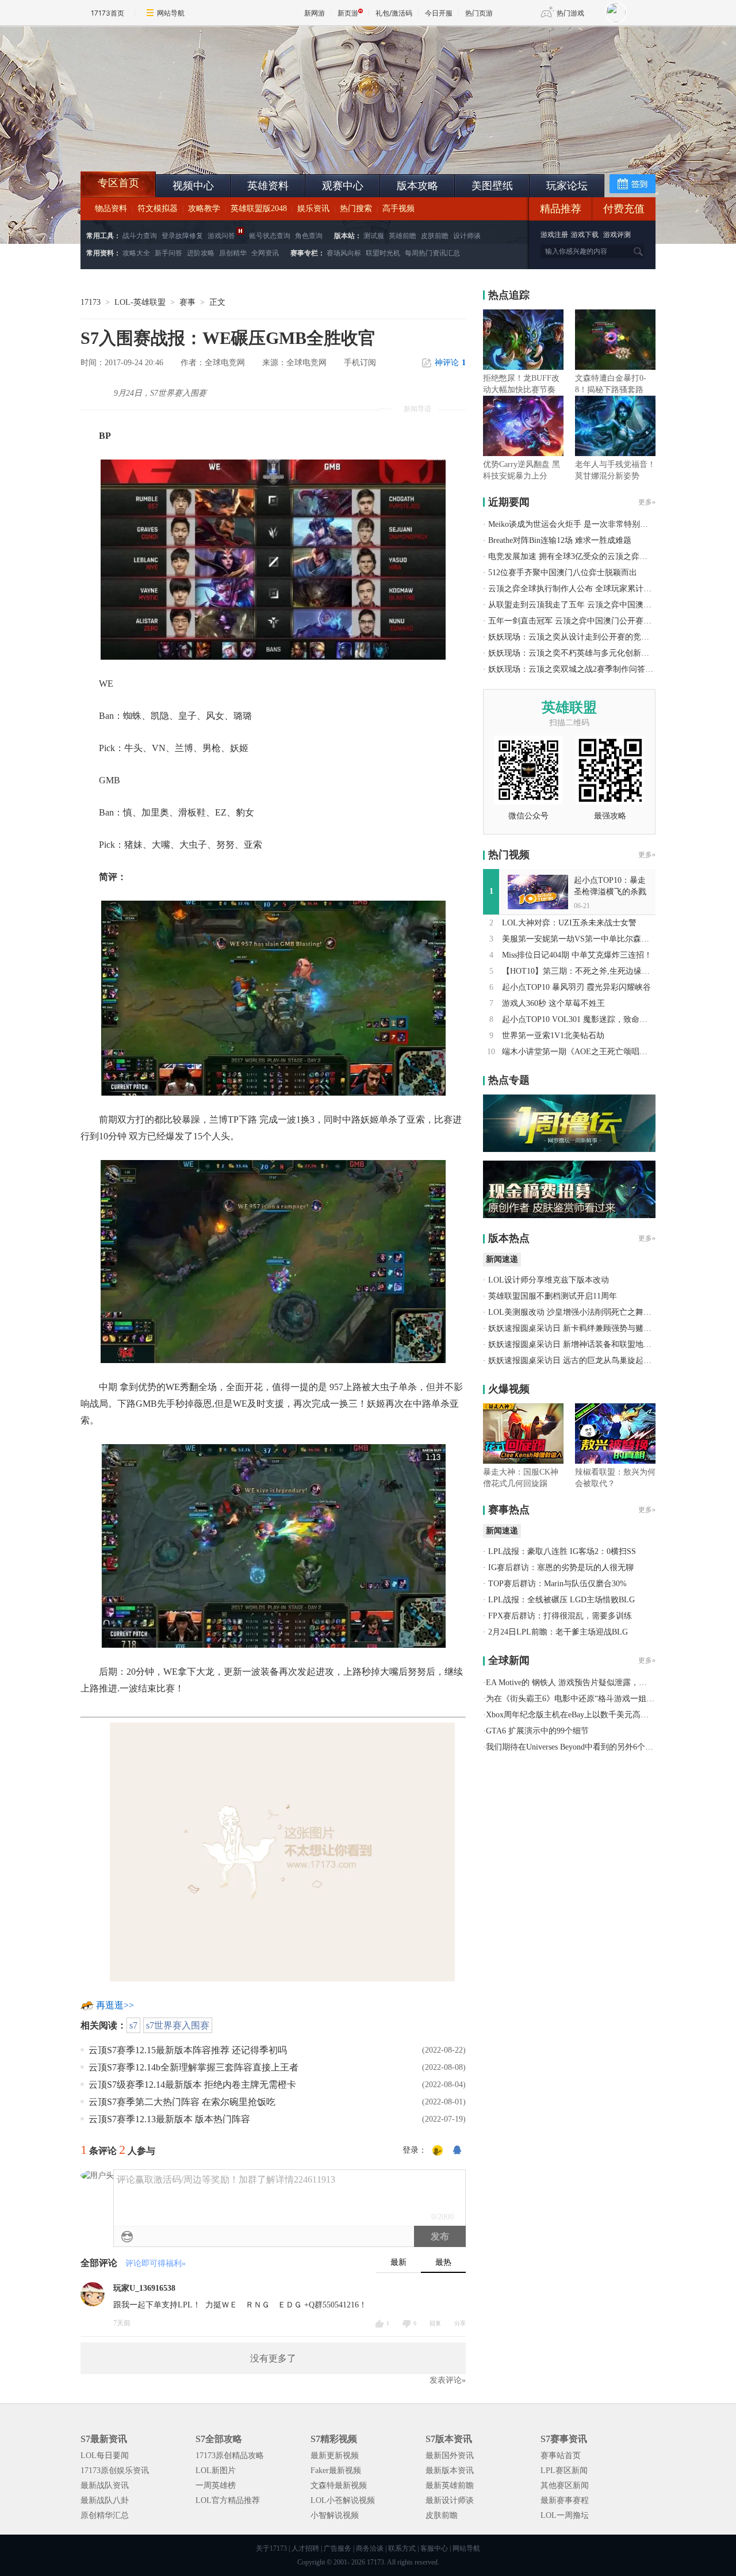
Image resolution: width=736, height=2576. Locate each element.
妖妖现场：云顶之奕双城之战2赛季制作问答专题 (575, 669)
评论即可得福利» (156, 2263)
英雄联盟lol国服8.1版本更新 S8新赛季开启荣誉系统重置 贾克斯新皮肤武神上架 (170, 144)
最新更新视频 (335, 2456)
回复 (435, 2323)
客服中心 (434, 2548)
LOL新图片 (216, 2470)
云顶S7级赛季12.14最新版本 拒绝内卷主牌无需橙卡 (192, 2085)
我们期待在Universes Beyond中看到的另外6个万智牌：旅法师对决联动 (610, 1747)
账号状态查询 (270, 236)
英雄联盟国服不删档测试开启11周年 (553, 1296)
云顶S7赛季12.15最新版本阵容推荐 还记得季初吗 (188, 2050)
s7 (133, 2025)
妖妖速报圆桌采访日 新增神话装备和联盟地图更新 (578, 1344)
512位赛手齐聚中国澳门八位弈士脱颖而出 (563, 573)
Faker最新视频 (336, 2470)
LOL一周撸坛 (565, 2515)
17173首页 (108, 13)
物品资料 (111, 208)
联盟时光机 (383, 253)
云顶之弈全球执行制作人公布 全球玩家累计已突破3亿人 (588, 589)
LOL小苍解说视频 (343, 2500)
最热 (443, 2262)
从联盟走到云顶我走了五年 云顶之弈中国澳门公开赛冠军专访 (598, 605)
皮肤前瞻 (435, 236)
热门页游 (479, 13)
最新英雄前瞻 (450, 2485)
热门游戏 (570, 13)
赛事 (187, 302)
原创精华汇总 (105, 2515)
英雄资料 (268, 186)
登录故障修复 (182, 236)
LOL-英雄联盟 (140, 302)
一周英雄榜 (216, 2485)
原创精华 (233, 253)
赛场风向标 (344, 253)
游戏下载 (585, 235)
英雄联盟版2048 (259, 208)
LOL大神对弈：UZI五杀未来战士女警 (569, 923)
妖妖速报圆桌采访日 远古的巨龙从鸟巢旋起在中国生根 (586, 1360)
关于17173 (271, 2548)
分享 (460, 2323)
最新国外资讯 (450, 2456)
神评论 (450, 363)
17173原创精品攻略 (230, 2456)
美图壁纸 (492, 186)
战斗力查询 (140, 236)
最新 (398, 2262)
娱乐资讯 (313, 208)
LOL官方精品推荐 (228, 2500)
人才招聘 (305, 2548)
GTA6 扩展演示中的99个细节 (537, 1731)
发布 (440, 2236)
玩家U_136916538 (144, 2288)
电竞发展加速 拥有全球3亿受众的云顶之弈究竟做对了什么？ (596, 556)
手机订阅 (360, 363)
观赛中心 (343, 186)
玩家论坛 (567, 186)
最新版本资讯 (450, 2470)
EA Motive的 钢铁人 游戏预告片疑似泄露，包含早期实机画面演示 (603, 1683)
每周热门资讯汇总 (432, 253)
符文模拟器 (158, 208)
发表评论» (448, 2380)
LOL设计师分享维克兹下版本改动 (549, 1280)
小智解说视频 (335, 2515)
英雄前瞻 (402, 236)
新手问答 (168, 253)
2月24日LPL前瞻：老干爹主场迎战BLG (558, 1632)
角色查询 (309, 236)
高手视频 (398, 208)
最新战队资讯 (105, 2485)
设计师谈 (467, 236)
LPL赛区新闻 (564, 2470)
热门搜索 (356, 208)
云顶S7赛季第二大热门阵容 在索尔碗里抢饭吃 (182, 2102)
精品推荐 (561, 209)
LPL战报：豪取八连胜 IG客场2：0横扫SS (562, 1551)
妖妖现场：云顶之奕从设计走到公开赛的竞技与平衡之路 (589, 637)
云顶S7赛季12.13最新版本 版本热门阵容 (169, 2119)
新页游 (348, 13)
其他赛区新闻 (565, 2485)
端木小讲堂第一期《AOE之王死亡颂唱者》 (579, 1052)
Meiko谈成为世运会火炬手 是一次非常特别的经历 (576, 524)
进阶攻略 (201, 253)
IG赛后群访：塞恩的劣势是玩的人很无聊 (561, 1568)
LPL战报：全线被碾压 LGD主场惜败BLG (561, 1600)
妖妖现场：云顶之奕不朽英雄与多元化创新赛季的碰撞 (585, 653)
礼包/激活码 (394, 13)
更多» (647, 502)
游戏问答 (221, 236)
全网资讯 (265, 253)
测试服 (374, 236)
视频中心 (193, 186)
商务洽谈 (370, 2548)
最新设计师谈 (450, 2500)
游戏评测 (617, 235)
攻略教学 (204, 208)
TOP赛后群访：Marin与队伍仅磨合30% (557, 1584)
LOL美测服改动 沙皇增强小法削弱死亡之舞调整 (574, 1312)
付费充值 (624, 209)
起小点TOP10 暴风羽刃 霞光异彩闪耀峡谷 (576, 987)
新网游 (315, 13)
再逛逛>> (115, 2005)
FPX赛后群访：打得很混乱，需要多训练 (560, 1616)
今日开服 (439, 13)
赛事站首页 (561, 2456)
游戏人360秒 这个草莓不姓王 (553, 1003)
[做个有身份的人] (438, 2151)
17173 (91, 302)
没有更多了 (273, 2358)
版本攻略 (417, 186)
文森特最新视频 (339, 2485)
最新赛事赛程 (565, 2500)
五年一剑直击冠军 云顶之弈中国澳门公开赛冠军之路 (582, 621)
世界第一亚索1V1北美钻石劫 (553, 1036)
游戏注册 (555, 235)
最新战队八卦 (105, 2500)
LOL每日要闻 (105, 2456)
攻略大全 (136, 253)
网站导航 (171, 13)
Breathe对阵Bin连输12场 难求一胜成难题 (560, 540)
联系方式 (402, 2548)
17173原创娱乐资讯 (115, 2470)
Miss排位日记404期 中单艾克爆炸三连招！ (577, 955)
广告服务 (338, 2548)
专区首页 (118, 183)
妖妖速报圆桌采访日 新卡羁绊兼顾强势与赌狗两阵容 (582, 1328)
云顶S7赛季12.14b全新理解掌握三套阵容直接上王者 (193, 2067)
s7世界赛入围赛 (178, 2025)
